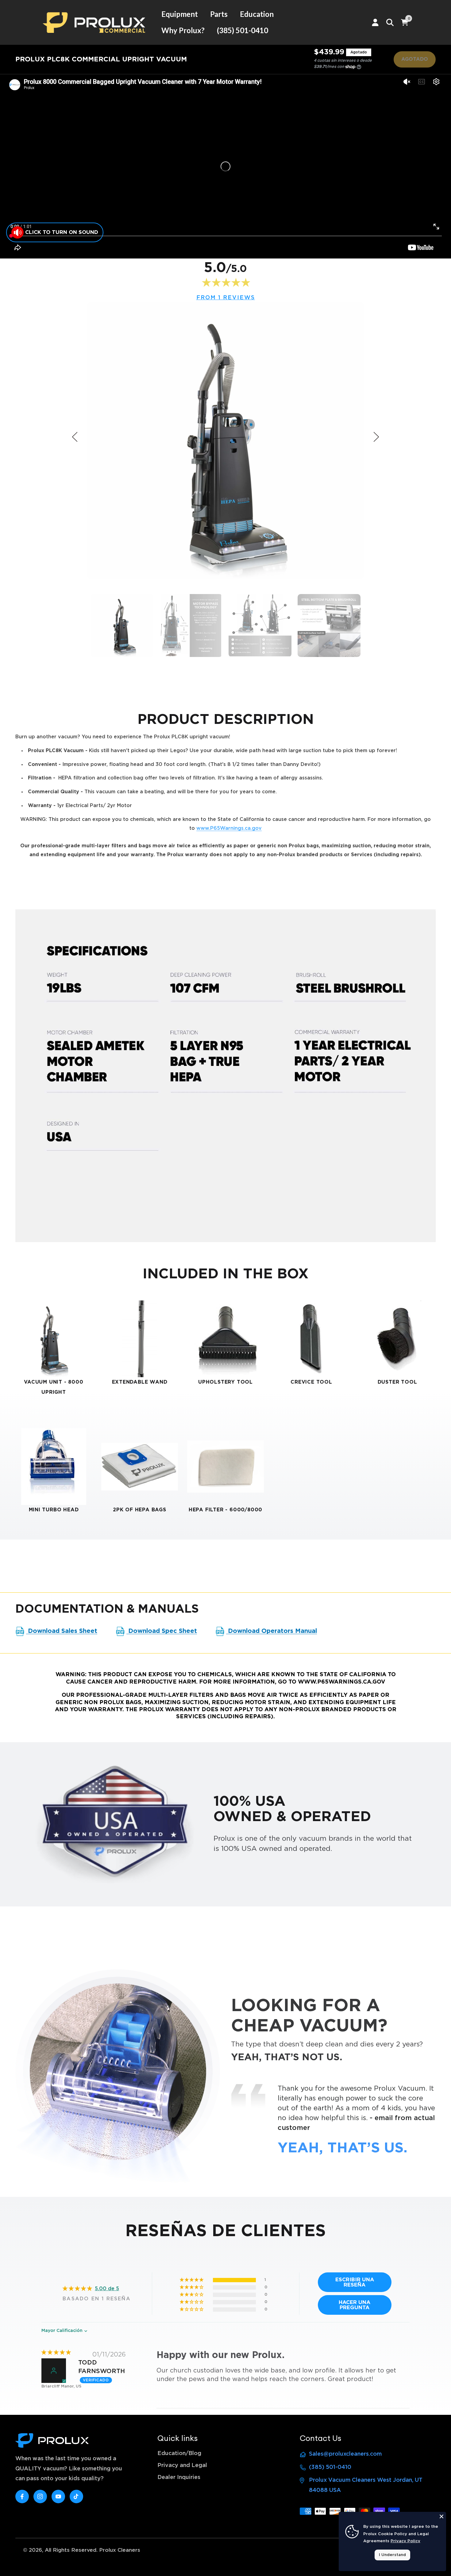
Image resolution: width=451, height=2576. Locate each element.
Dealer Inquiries (179, 2477)
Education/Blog (179, 2454)
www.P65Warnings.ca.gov (229, 828)
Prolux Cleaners (120, 2550)
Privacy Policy (405, 2541)
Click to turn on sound (62, 232)
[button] (192, 2280)
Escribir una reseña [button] (355, 2282)
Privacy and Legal (182, 2465)
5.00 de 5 (107, 2289)
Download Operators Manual (272, 1631)
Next (376, 437)
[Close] (441, 2516)
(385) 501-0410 (330, 2467)
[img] (56, 2353)
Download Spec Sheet (162, 1631)
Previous (75, 437)
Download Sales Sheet (62, 1631)
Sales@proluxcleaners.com (345, 2454)
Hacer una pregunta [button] (355, 2305)
